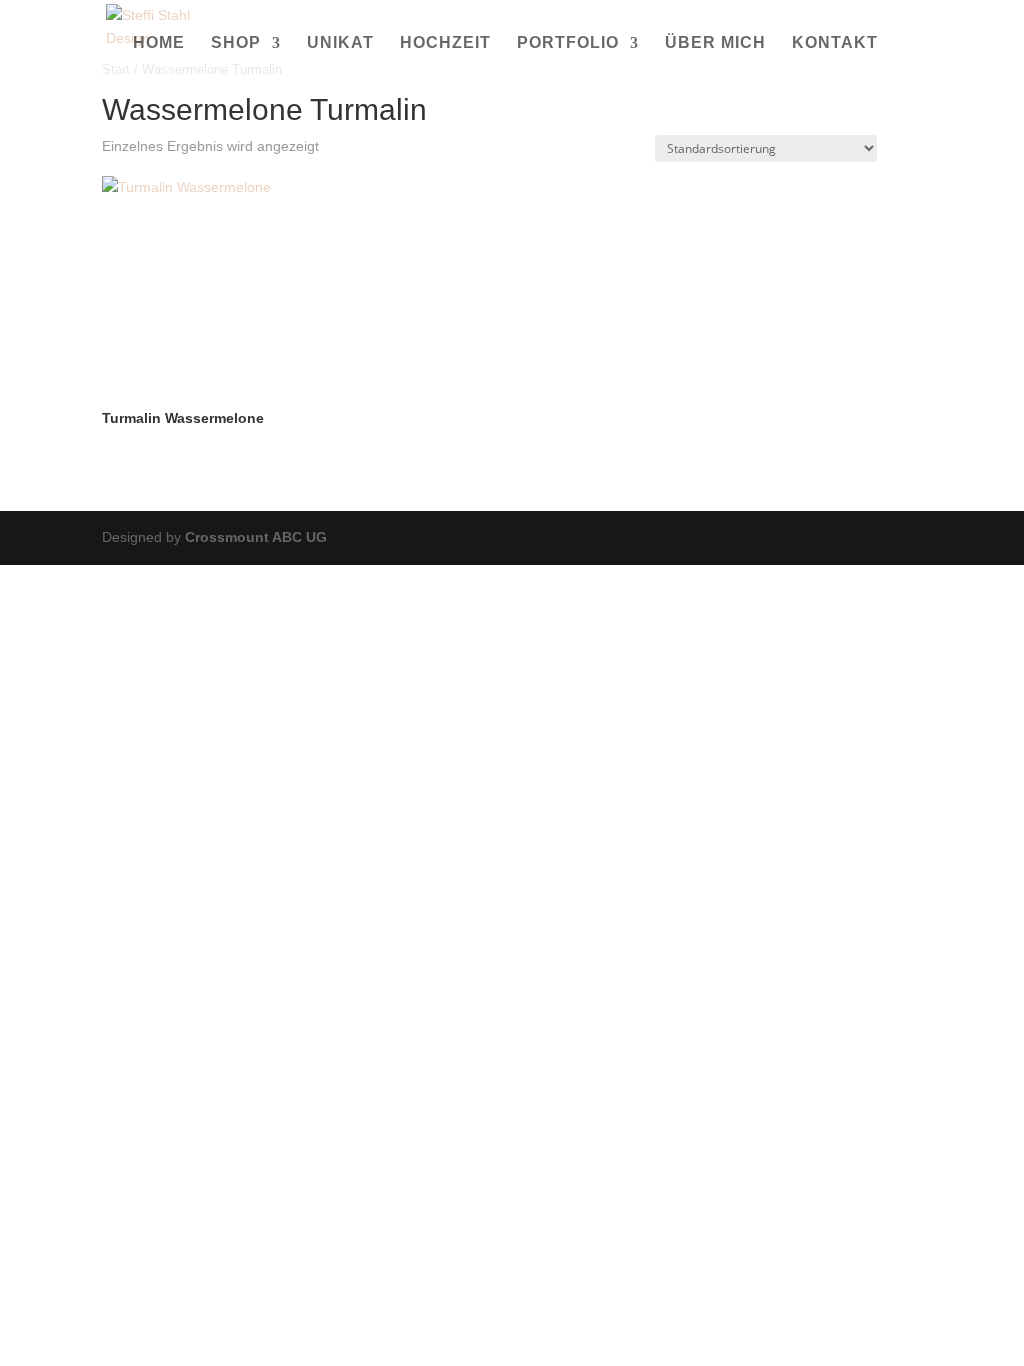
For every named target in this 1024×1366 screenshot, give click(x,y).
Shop (236, 43)
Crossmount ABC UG (256, 537)
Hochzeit (445, 43)
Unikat (340, 43)
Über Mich (715, 43)
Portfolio (568, 43)
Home (159, 43)
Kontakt (835, 43)
